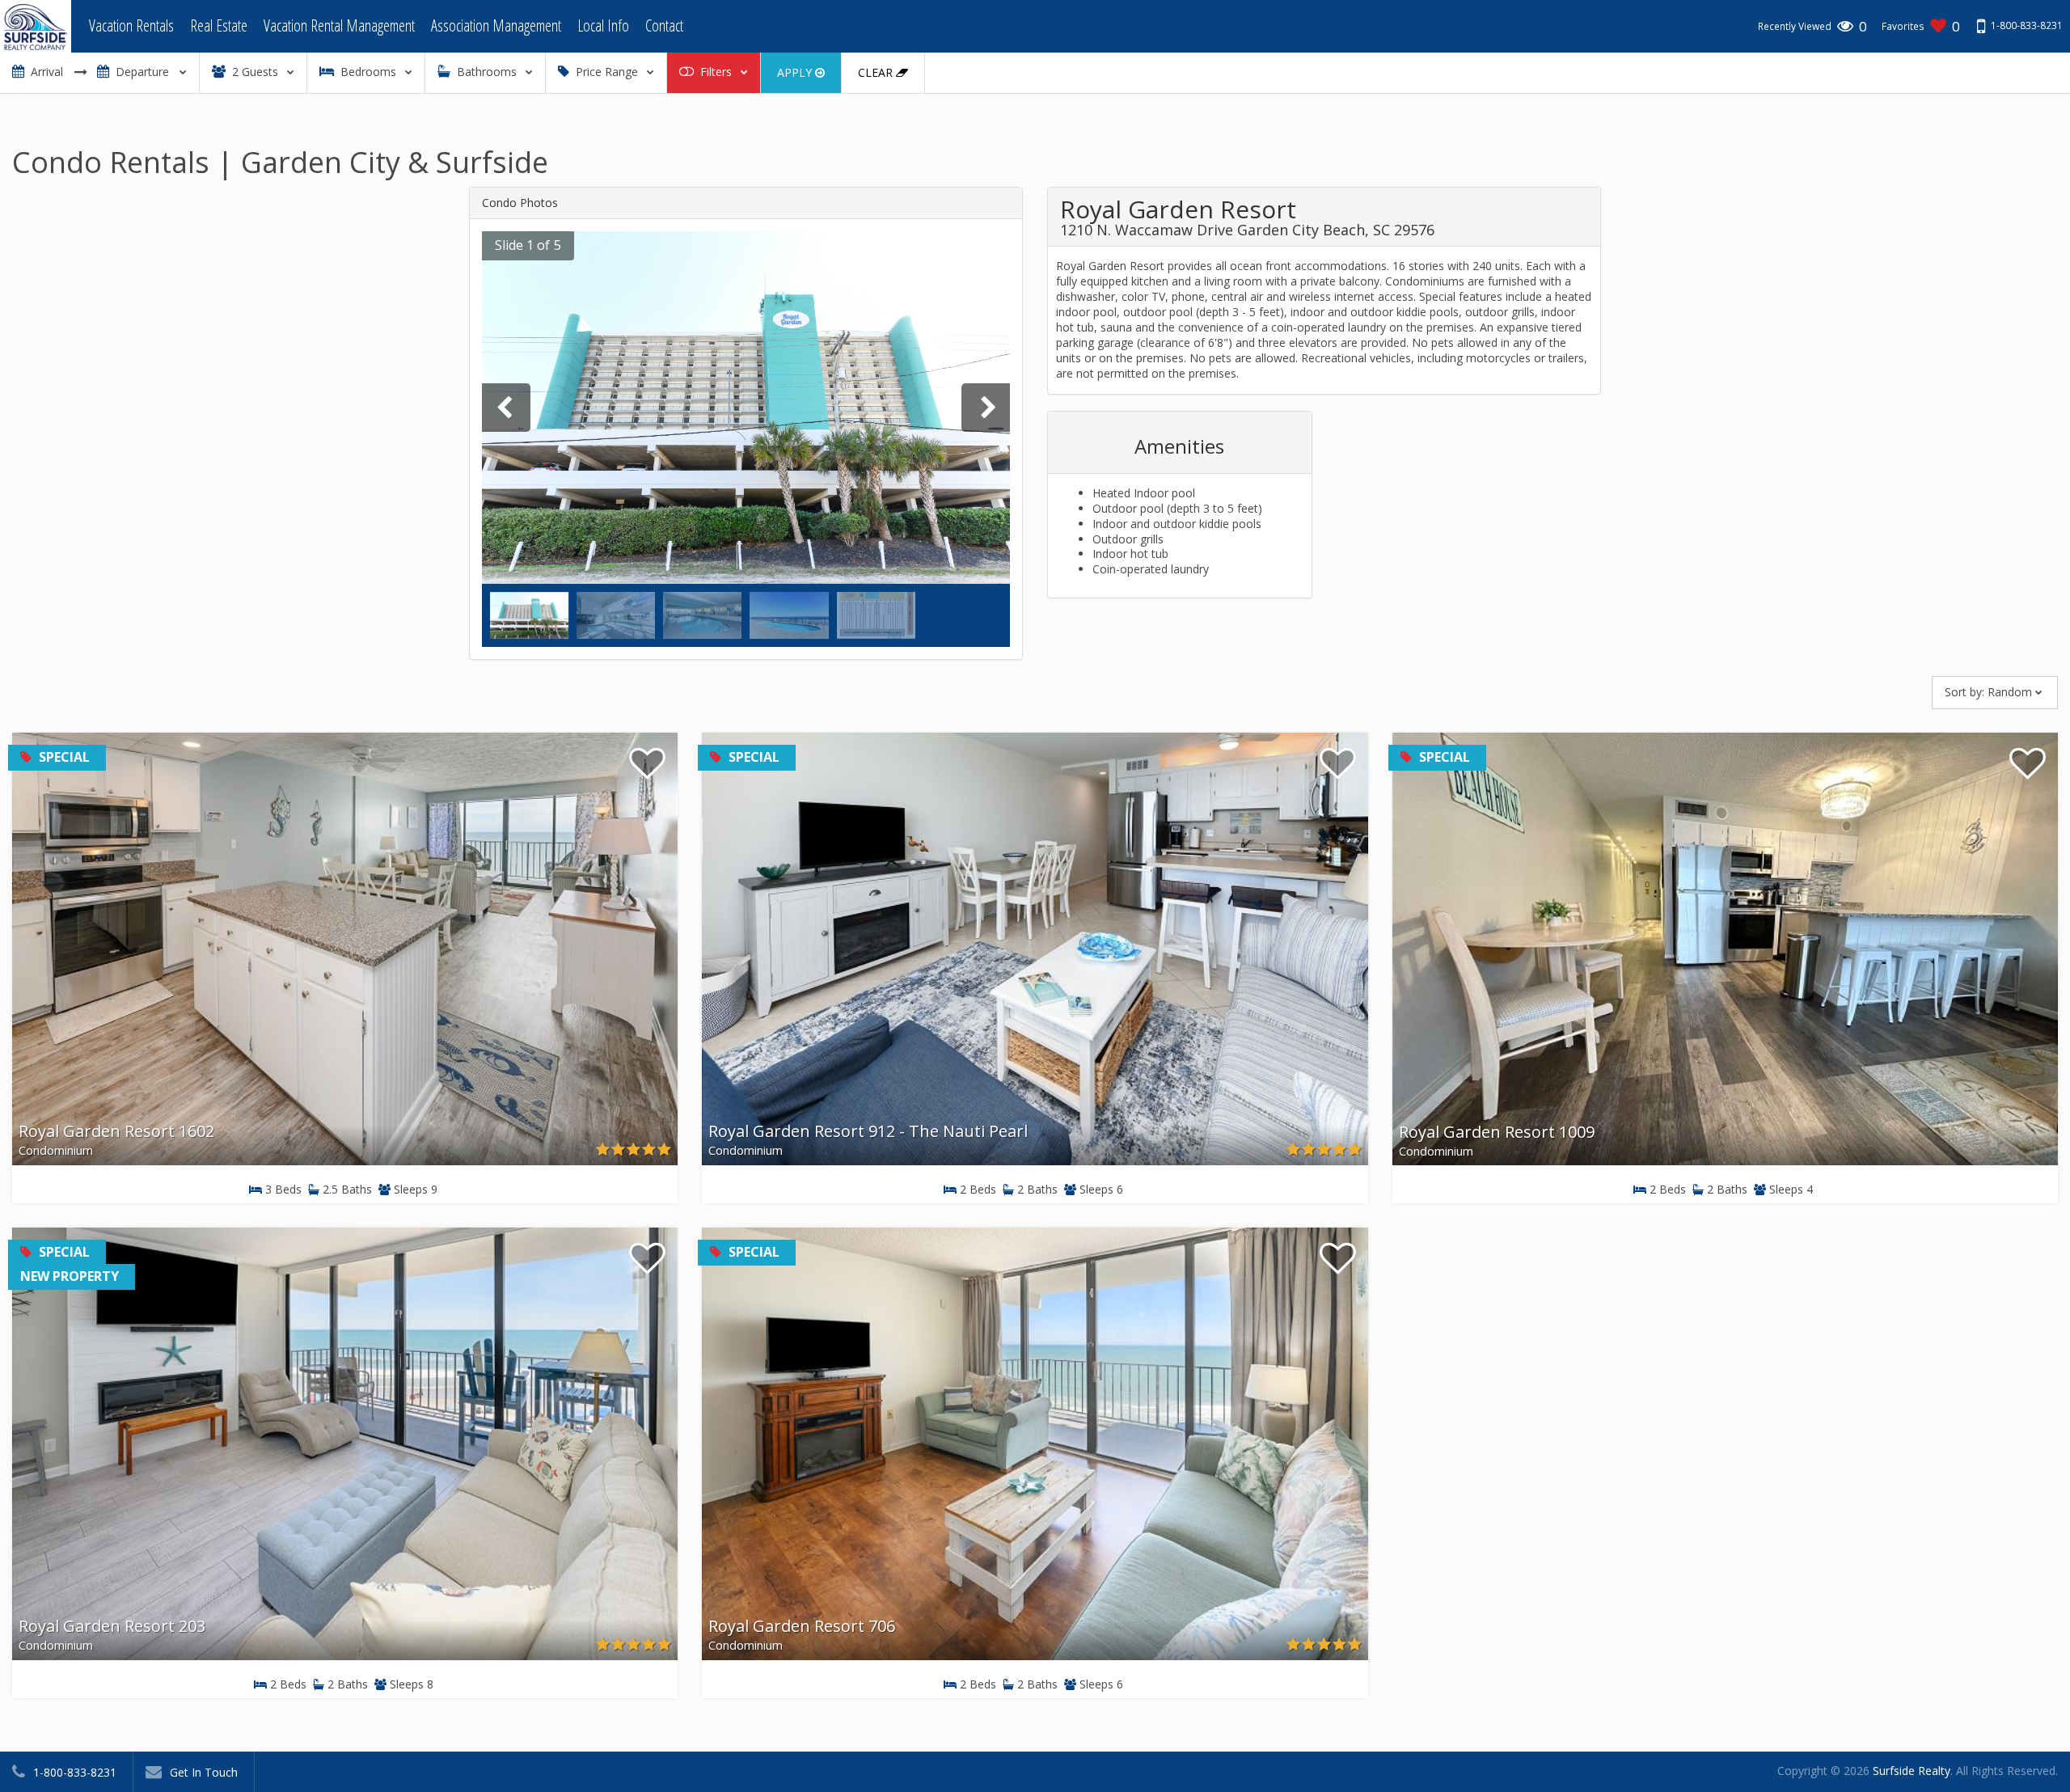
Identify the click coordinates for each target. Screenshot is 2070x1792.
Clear (877, 72)
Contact (664, 25)
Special (63, 757)
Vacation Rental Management (339, 25)
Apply (796, 72)
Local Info (603, 25)
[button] (524, 246)
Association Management (496, 25)
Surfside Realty (1912, 1771)
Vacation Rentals (131, 25)
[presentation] (506, 408)
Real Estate (219, 25)
